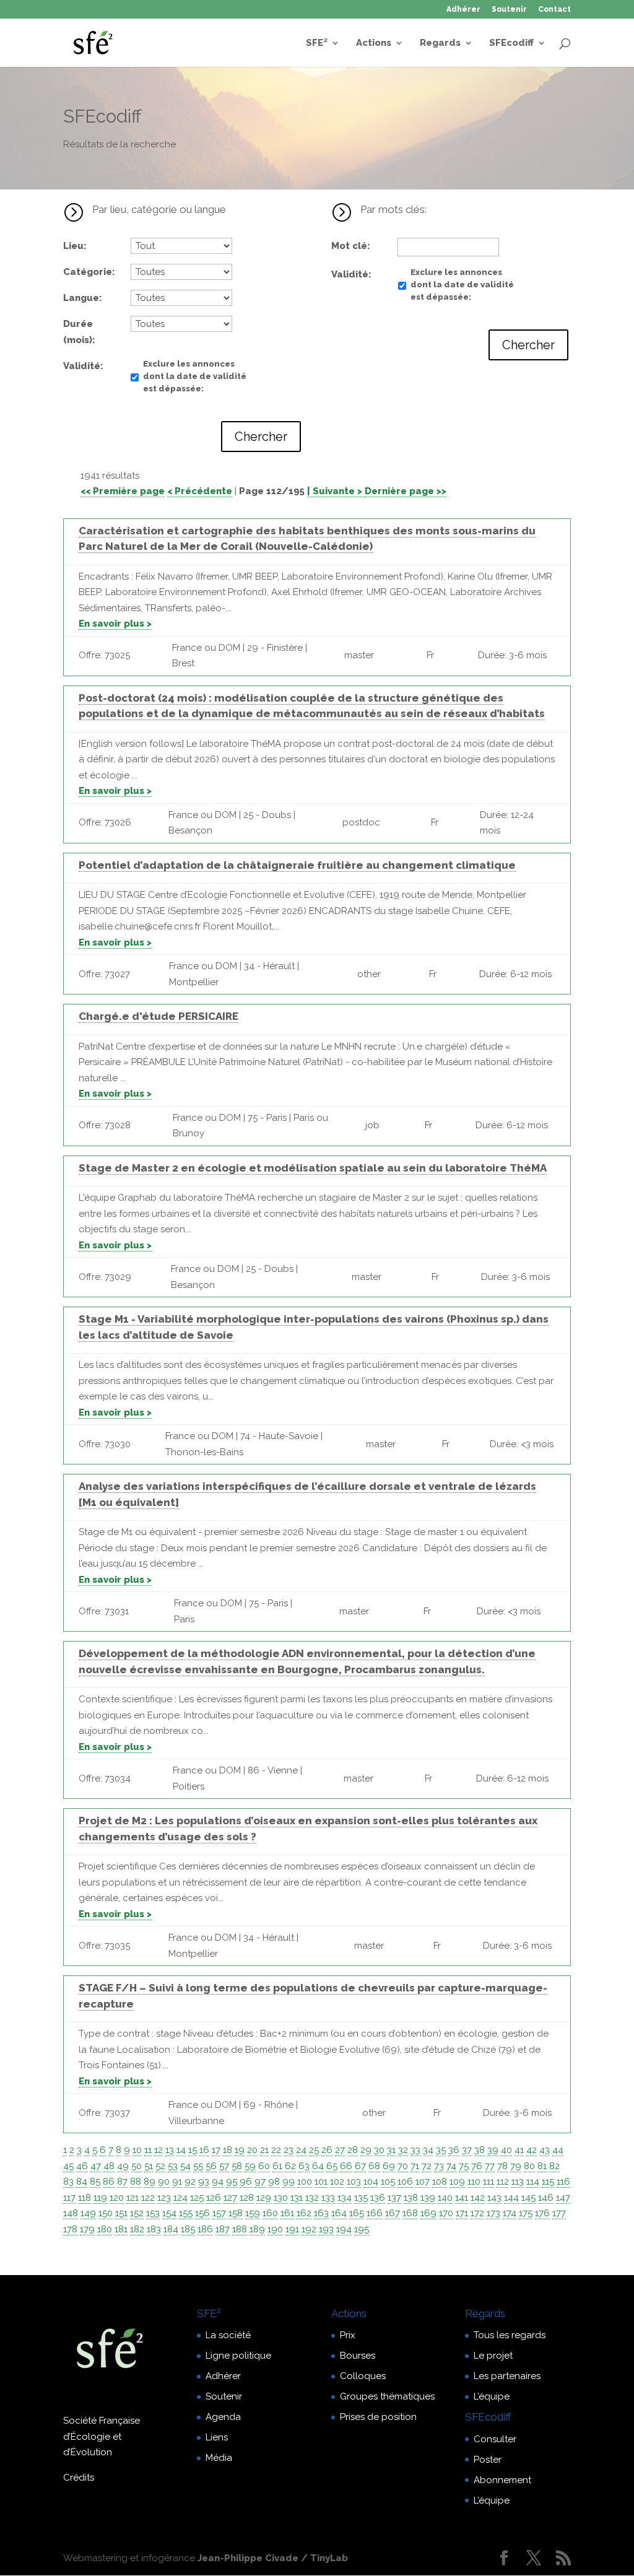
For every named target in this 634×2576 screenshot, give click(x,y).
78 (502, 2166)
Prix (348, 2335)
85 (95, 2182)
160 (270, 2213)
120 (117, 2198)
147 (563, 2198)
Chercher (261, 437)
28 (353, 2150)
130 (281, 2198)
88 (136, 2182)
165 (357, 2213)
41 (519, 2150)
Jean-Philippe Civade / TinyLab (273, 2558)
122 (148, 2198)
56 (211, 2166)
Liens (217, 2437)
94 (218, 2182)
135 (361, 2198)
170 (446, 2213)
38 (480, 2150)
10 (137, 2150)
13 (170, 2150)
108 (440, 2182)
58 (237, 2166)
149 (88, 2213)
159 (253, 2213)
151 (121, 2213)
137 (394, 2198)
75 (464, 2166)
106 (405, 2182)
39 (493, 2150)
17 (216, 2150)
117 (69, 2198)
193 (326, 2229)
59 (250, 2166)
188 (240, 2229)
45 (68, 2166)
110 (474, 2182)
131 (297, 2198)
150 (106, 2213)
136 (378, 2198)
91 (177, 2182)
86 (109, 2182)
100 (305, 2182)
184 (171, 2229)
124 (180, 2198)
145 (528, 2198)
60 (264, 2166)
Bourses (358, 2356)
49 (123, 2166)
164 (339, 2213)
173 (493, 2213)
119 (100, 2198)
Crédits (79, 2478)
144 (511, 2198)
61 (277, 2166)
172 (477, 2213)
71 (415, 2166)
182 (137, 2229)
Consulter (495, 2439)
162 (304, 2213)
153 (153, 2213)
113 (518, 2182)
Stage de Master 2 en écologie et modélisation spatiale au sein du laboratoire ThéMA (313, 1168)
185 (188, 2229)
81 (542, 2166)
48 (109, 2166)
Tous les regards (510, 2335)
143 (494, 2198)
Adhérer (463, 10)
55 (198, 2166)
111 (489, 2182)
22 (276, 2150)
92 (190, 2182)
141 (462, 2198)
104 (371, 2182)
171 (462, 2213)
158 (236, 2213)
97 (260, 2182)
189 (257, 2229)
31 (391, 2150)
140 (445, 2198)
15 (193, 2150)
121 (132, 2198)
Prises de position (378, 2417)
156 (202, 2213)
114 (533, 2182)
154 (169, 2213)
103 (354, 2182)
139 (428, 2198)
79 (516, 2166)
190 (275, 2229)
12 (158, 2150)
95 (232, 2182)
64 (318, 2166)
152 (137, 2213)
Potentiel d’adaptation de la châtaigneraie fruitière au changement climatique (297, 865)
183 (154, 2229)
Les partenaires (507, 2376)
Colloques (363, 2376)
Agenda (223, 2417)
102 (337, 2182)
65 (332, 2166)
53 (173, 2166)
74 (451, 2166)
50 (137, 2166)
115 (548, 2182)
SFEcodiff (511, 43)
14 (181, 2150)
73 (439, 2166)
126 (214, 2198)
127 (230, 2198)
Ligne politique (238, 2356)
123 (164, 2198)
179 (87, 2229)
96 (246, 2182)
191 (292, 2229)
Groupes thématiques (387, 2396)
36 (454, 2150)
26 (327, 2150)
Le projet (493, 2356)
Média (219, 2458)
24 (301, 2150)
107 (423, 2182)
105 (388, 2182)
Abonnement (502, 2480)
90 (164, 2182)
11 (148, 2150)
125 (197, 2198)
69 (389, 2166)
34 (428, 2150)
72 (427, 2166)
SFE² (317, 43)
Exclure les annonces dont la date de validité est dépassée (195, 376)
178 (70, 2229)
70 (403, 2166)
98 (274, 2182)
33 (415, 2150)
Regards (440, 43)
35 (441, 2150)
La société (228, 2335)
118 (85, 2198)
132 (312, 2198)
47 (96, 2166)
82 (554, 2166)
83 (68, 2182)
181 (121, 2229)
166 (375, 2213)
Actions (374, 43)
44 (558, 2150)
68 (374, 2166)
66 (346, 2166)
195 (362, 2229)
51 (149, 2166)
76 (477, 2166)
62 (290, 2166)
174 (510, 2213)
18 (228, 2150)
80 (529, 2166)
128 (247, 2198)
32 (403, 2150)
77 (490, 2166)
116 (563, 2182)
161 (287, 2213)
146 (546, 2198)
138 (411, 2198)
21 (264, 2150)
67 (360, 2166)
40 (506, 2150)
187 (223, 2229)
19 (240, 2150)
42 (532, 2150)
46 (82, 2166)
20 (252, 2150)
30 (379, 2150)
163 (321, 2213)
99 (289, 2182)
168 (410, 2213)
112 (503, 2182)
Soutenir (509, 10)
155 (186, 2213)
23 (289, 2150)
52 (160, 2166)
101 (321, 2182)
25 (314, 2150)
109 (457, 2182)
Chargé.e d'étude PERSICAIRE (158, 1016)
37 (467, 2150)
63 (304, 2166)
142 (478, 2198)
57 (224, 2166)
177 (559, 2213)
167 (393, 2213)
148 (71, 2213)
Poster (488, 2460)
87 (122, 2182)
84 (82, 2182)
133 (328, 2198)
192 (309, 2229)
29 (366, 2150)
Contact (554, 10)
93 (204, 2182)
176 (542, 2213)
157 (219, 2213)
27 (340, 2150)
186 (205, 2229)
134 (345, 2198)
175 (526, 2213)
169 (428, 2213)
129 (264, 2198)
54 (185, 2166)
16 (204, 2150)
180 (105, 2229)
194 (344, 2229)
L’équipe (492, 2396)
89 (150, 2182)
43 (545, 2150)
